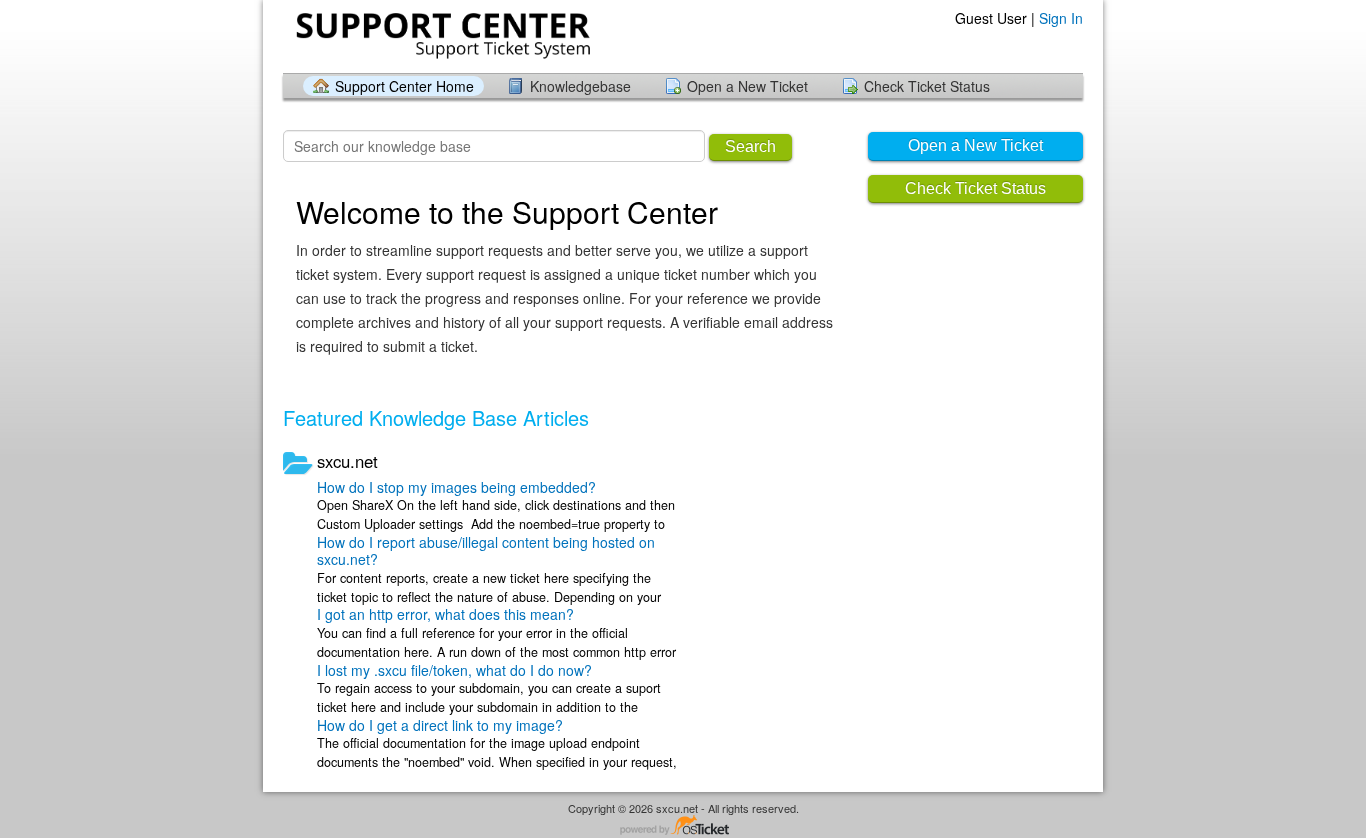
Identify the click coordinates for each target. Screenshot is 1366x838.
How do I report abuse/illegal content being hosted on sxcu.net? (486, 550)
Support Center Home (404, 86)
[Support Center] (441, 35)
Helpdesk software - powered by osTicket (683, 826)
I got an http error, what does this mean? (445, 614)
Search (750, 146)
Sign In (1061, 18)
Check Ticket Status (927, 86)
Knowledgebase (580, 86)
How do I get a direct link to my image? (440, 725)
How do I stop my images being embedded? (456, 487)
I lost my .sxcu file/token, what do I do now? (454, 670)
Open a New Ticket (747, 86)
